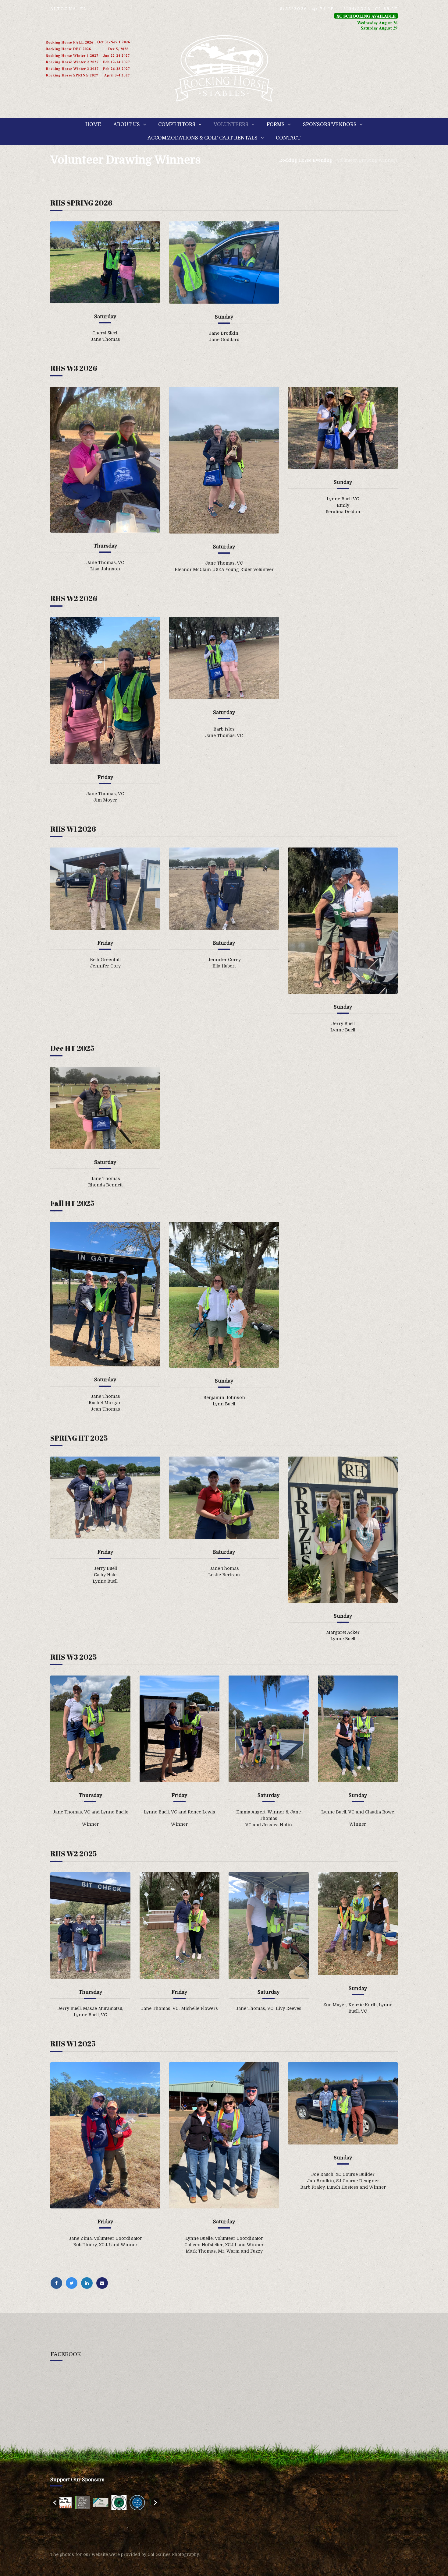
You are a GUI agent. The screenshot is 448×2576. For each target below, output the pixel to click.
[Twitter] (73, 2283)
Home (93, 125)
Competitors (177, 125)
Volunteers (231, 125)
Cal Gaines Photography (173, 2554)
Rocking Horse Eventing (306, 160)
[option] (69, 2503)
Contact (288, 138)
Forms (276, 125)
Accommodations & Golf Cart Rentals (203, 138)
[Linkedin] (88, 2283)
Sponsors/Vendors (330, 125)
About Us (127, 125)
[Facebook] (58, 2283)
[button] (55, 2503)
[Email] (103, 2283)
